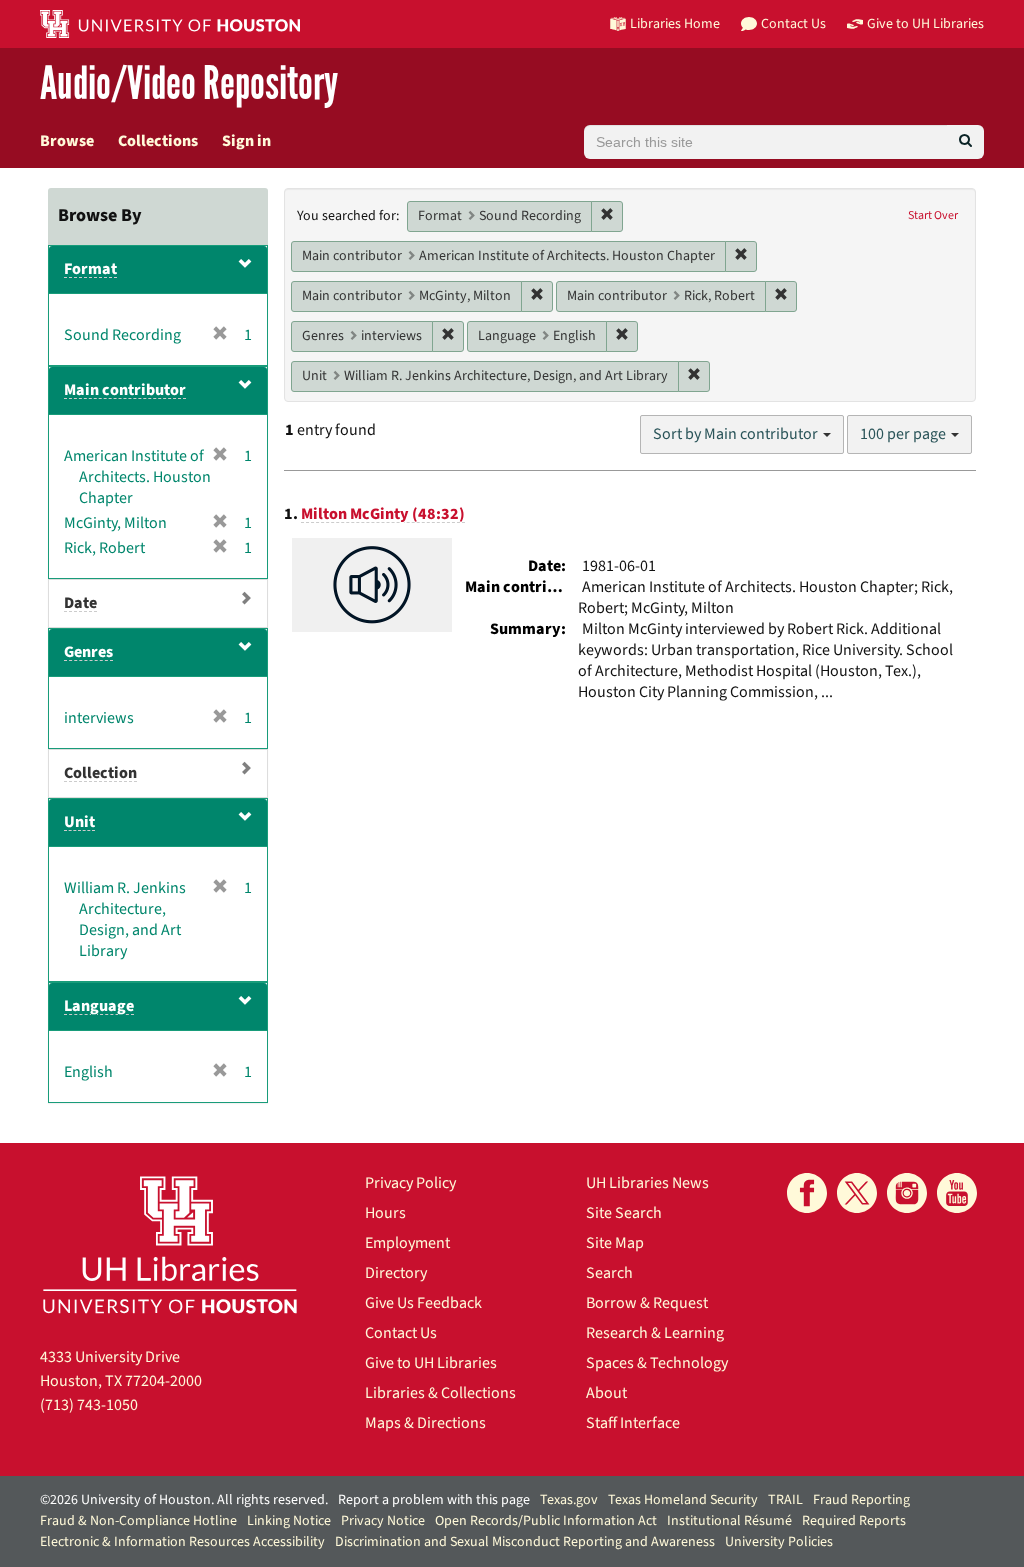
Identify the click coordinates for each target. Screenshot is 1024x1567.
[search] (965, 142)
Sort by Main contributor (737, 434)
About (606, 1393)
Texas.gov (569, 1500)
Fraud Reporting (861, 1500)
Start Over (933, 215)
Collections (158, 141)
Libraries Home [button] (675, 23)
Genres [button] (88, 652)
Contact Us (401, 1333)
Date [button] (80, 603)
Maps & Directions (425, 1423)
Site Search (624, 1213)
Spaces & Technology (657, 1363)
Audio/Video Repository (189, 84)
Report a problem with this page (434, 1500)
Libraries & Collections (440, 1393)
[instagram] (907, 1193)
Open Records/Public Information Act (546, 1521)
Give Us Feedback (423, 1303)
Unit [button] (79, 822)
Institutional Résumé (729, 1521)
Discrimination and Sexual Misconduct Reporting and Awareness (525, 1542)
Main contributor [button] (125, 390)
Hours (385, 1213)
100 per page (904, 434)
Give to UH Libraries (431, 1363)
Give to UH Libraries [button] (925, 23)
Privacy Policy (410, 1183)
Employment (407, 1243)
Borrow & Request (647, 1303)
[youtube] (957, 1193)
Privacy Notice (383, 1521)
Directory (396, 1273)
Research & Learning (655, 1333)
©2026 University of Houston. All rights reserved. (184, 1500)
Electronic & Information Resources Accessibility (182, 1542)
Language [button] (99, 1006)
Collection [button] (100, 773)
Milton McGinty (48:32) (383, 514)
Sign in (246, 141)
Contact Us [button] (793, 23)
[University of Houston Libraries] (170, 1244)
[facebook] (807, 1193)
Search (609, 1273)
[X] (857, 1193)
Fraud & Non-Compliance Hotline (138, 1521)
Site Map (615, 1243)
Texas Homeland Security (683, 1500)
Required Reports (854, 1521)
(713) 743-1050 (89, 1405)
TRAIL (785, 1500)
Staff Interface (633, 1423)
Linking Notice (289, 1521)
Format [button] (90, 269)
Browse (67, 141)
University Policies (779, 1542)
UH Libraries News (647, 1183)
